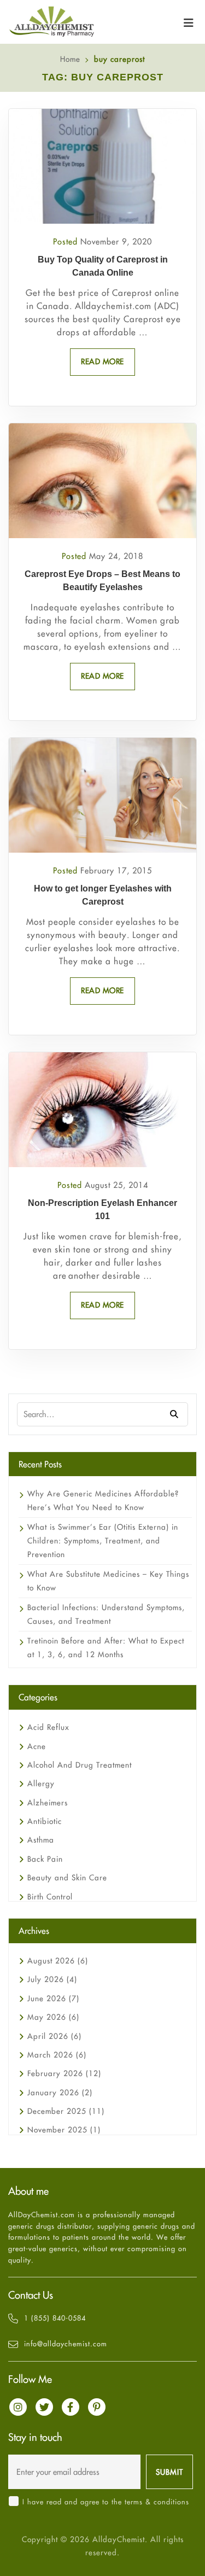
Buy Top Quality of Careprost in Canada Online (103, 266)
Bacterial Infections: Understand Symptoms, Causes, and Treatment (106, 1614)
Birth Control (50, 1897)
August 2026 (58, 1961)
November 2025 (64, 2130)
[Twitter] (44, 2407)
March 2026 (57, 2055)
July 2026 (52, 1979)
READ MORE (102, 362)
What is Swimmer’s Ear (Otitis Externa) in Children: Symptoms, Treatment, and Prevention (103, 1541)
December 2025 (66, 2111)
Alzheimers (48, 1803)
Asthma (41, 1840)
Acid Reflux (48, 1727)
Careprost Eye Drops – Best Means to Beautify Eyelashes (102, 581)
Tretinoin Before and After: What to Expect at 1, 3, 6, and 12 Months (106, 1648)
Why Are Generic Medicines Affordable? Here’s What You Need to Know (103, 1500)
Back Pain (45, 1859)
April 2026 (54, 2036)
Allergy (41, 1784)
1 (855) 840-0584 (55, 2318)
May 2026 (53, 2017)
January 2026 (60, 2093)
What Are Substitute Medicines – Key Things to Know (108, 1581)
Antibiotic (45, 1821)
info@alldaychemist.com (66, 2344)
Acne (37, 1746)
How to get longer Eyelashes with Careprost (103, 895)
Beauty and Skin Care (67, 1878)
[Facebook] (71, 2407)
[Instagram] (18, 2407)
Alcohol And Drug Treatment (80, 1765)
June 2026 (53, 1998)
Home (70, 59)
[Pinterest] (97, 2407)
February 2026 (64, 2073)
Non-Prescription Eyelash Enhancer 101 (102, 1210)
